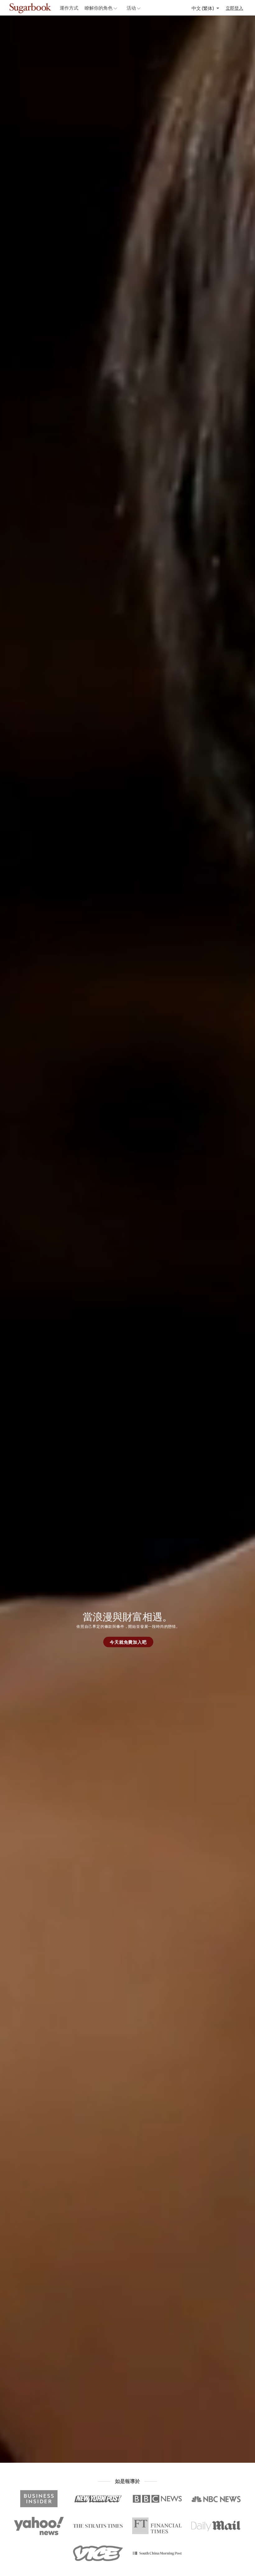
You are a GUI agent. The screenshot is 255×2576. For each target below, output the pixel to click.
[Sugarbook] (44, 8)
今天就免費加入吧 (128, 1642)
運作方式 (69, 8)
